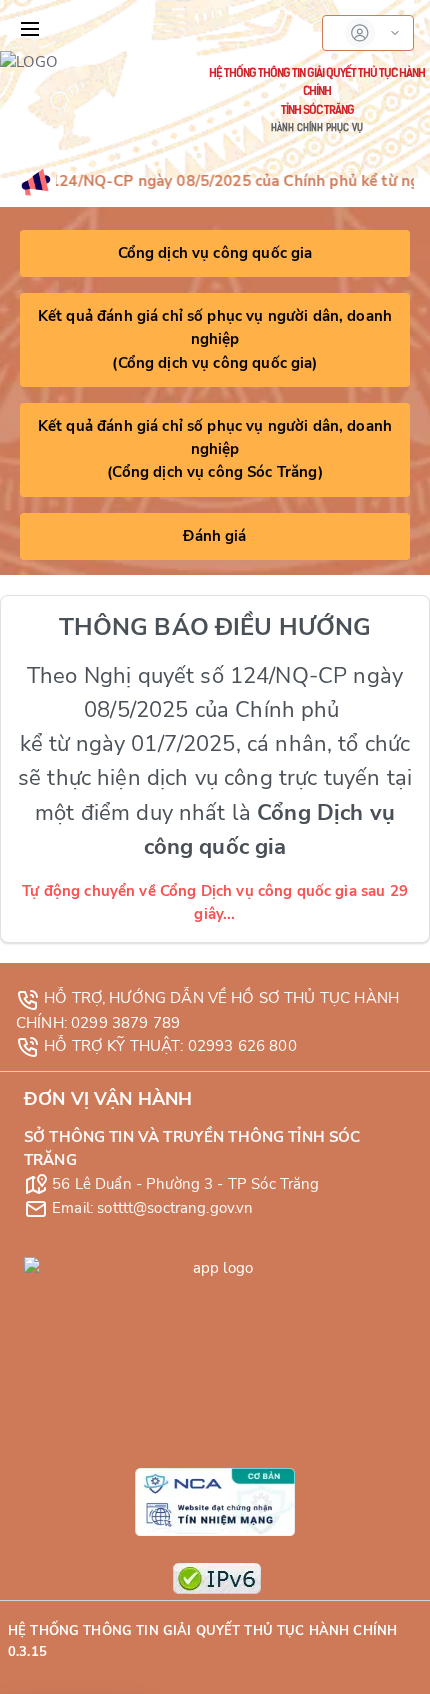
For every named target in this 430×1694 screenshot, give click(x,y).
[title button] (30, 29)
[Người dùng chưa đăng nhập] (368, 33)
